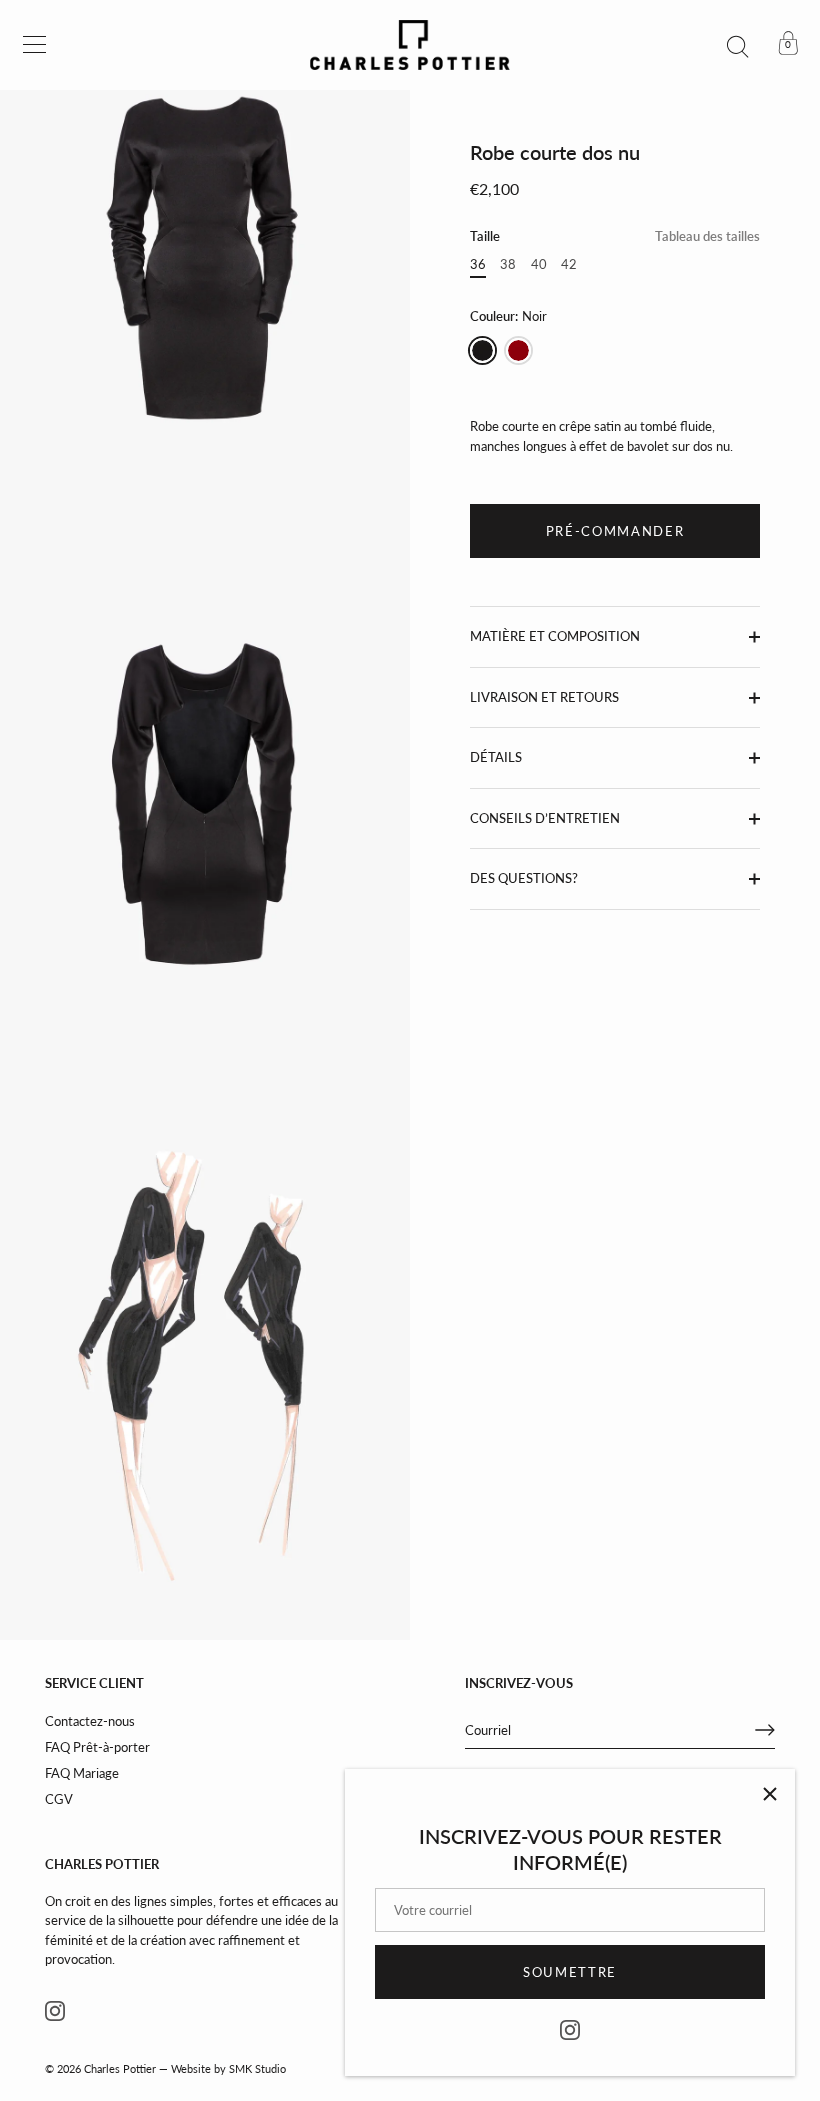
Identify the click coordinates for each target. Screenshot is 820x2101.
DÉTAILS (496, 757)
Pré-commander (615, 531)
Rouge (518, 350)
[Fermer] (770, 1794)
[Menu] (35, 45)
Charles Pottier (120, 2068)
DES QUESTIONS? (524, 878)
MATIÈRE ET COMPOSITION (555, 636)
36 (478, 264)
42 (569, 264)
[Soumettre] (765, 1730)
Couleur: (508, 316)
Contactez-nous (90, 1721)
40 (539, 264)
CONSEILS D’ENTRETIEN (545, 818)
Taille (615, 236)
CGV (59, 1799)
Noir (482, 350)
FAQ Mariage (82, 1773)
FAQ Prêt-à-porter (97, 1747)
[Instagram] (570, 2028)
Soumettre (570, 1972)
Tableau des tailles (707, 236)
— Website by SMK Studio (222, 2068)
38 (508, 264)
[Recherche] (738, 48)
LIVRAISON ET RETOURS (544, 697)
